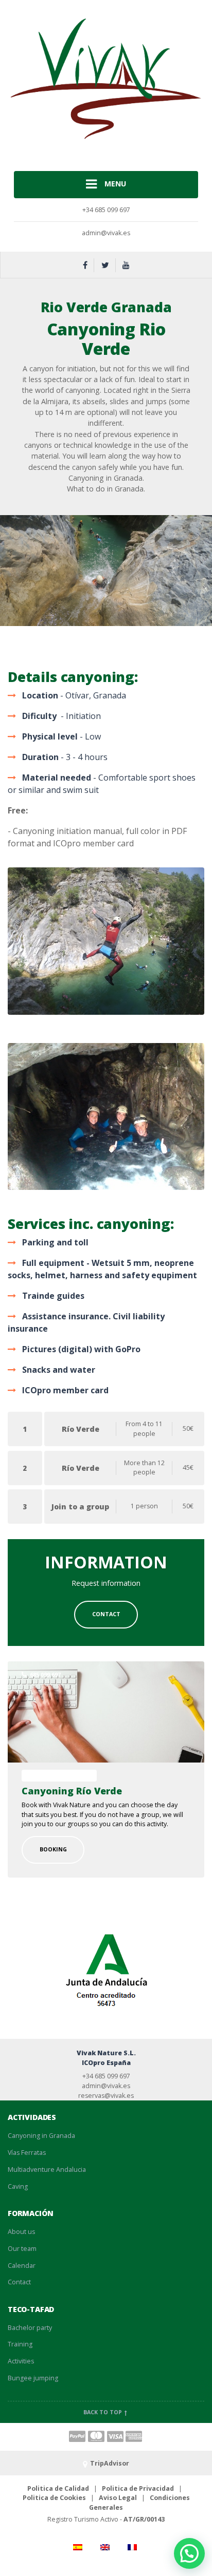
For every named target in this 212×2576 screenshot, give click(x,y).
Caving (18, 2186)
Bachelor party (30, 2328)
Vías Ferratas (27, 2153)
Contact (19, 2282)
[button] (189, 2553)
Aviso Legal (118, 2498)
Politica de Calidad (58, 2488)
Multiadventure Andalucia (47, 2170)
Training (20, 2344)
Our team (22, 2249)
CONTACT (106, 1614)
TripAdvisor (109, 2463)
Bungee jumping (33, 2378)
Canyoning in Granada (41, 2136)
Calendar (22, 2266)
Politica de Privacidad (138, 2488)
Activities (21, 2361)
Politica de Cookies (54, 2498)
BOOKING (53, 1849)
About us (21, 2232)
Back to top (103, 2412)
